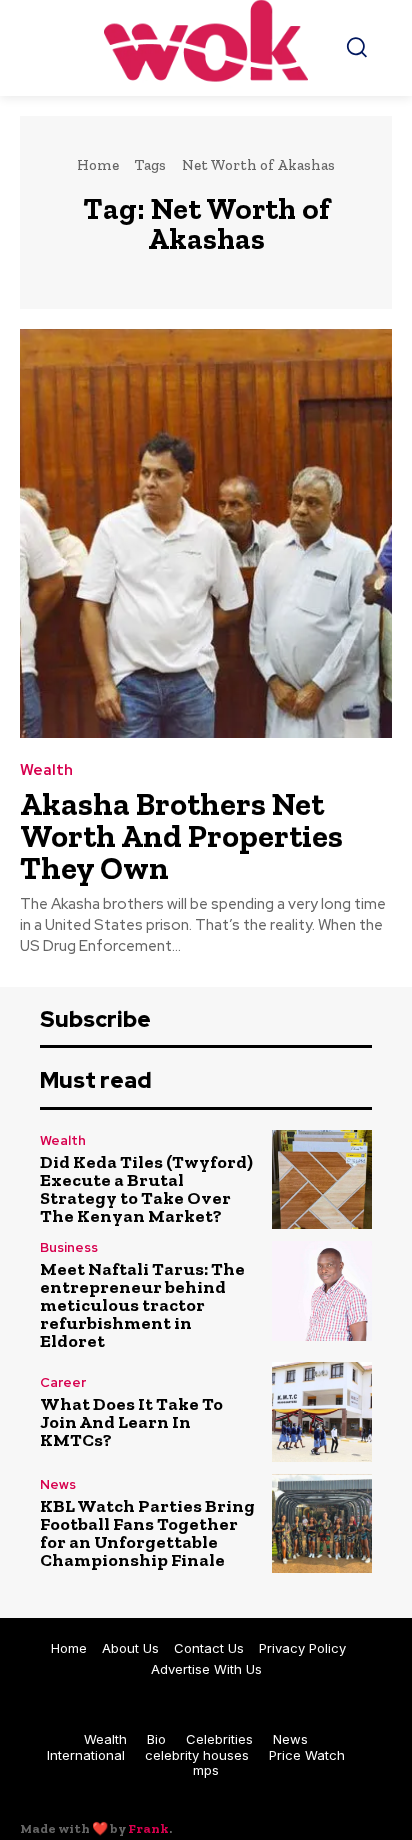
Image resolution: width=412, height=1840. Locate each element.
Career (63, 1382)
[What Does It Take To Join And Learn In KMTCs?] (322, 1412)
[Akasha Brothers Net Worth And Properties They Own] (206, 533)
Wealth (46, 770)
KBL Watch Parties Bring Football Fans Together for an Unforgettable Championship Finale (147, 1533)
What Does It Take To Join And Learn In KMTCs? (131, 1422)
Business (69, 1247)
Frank (148, 1828)
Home (98, 165)
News (58, 1484)
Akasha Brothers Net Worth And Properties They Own (181, 836)
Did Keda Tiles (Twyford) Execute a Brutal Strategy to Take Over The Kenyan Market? (146, 1189)
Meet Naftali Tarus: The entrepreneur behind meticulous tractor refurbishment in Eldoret (142, 1305)
